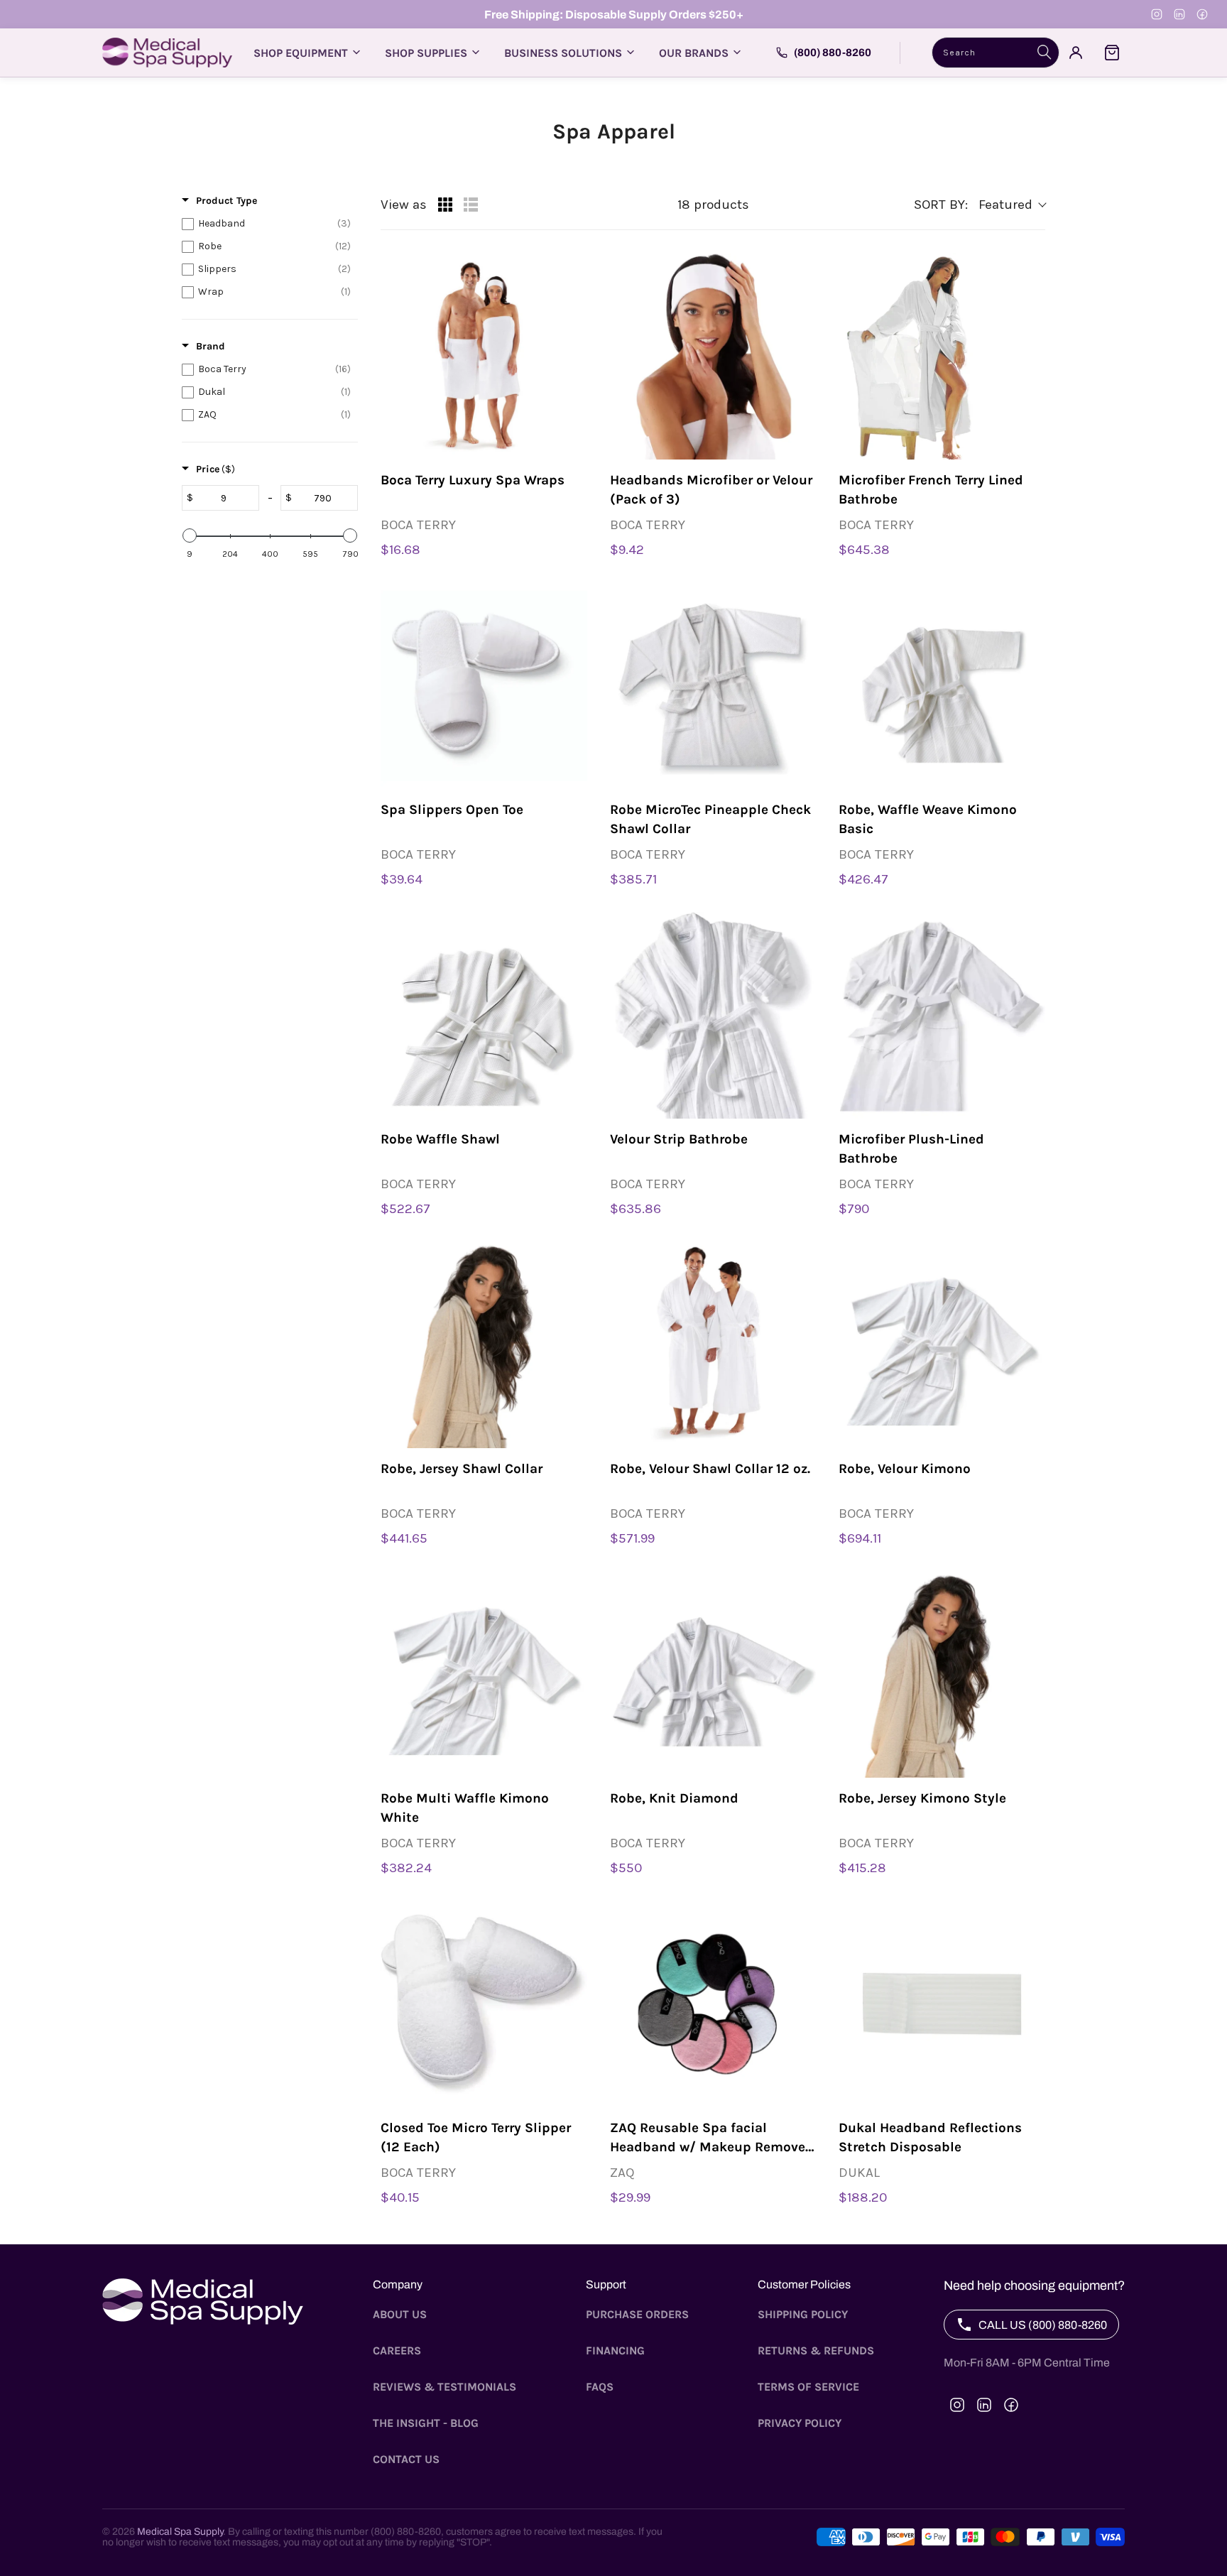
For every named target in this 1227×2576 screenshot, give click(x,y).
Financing (615, 2351)
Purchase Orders (637, 2314)
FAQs (600, 2387)
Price (216, 469)
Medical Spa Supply (180, 2532)
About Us (400, 2314)
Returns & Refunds (816, 2351)
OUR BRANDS (694, 53)
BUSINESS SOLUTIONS (563, 53)
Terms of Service (808, 2387)
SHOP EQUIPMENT (301, 53)
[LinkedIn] (1179, 14)
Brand (211, 346)
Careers (397, 2351)
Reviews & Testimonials (445, 2387)
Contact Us (406, 2459)
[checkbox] (266, 224)
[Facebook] (1202, 14)
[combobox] (996, 53)
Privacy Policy (800, 2423)
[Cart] (1112, 53)
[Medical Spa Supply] (167, 53)
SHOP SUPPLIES (426, 53)
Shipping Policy (803, 2314)
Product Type (227, 201)
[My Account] (1076, 53)
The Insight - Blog (426, 2423)
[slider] (190, 536)
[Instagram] (1157, 14)
